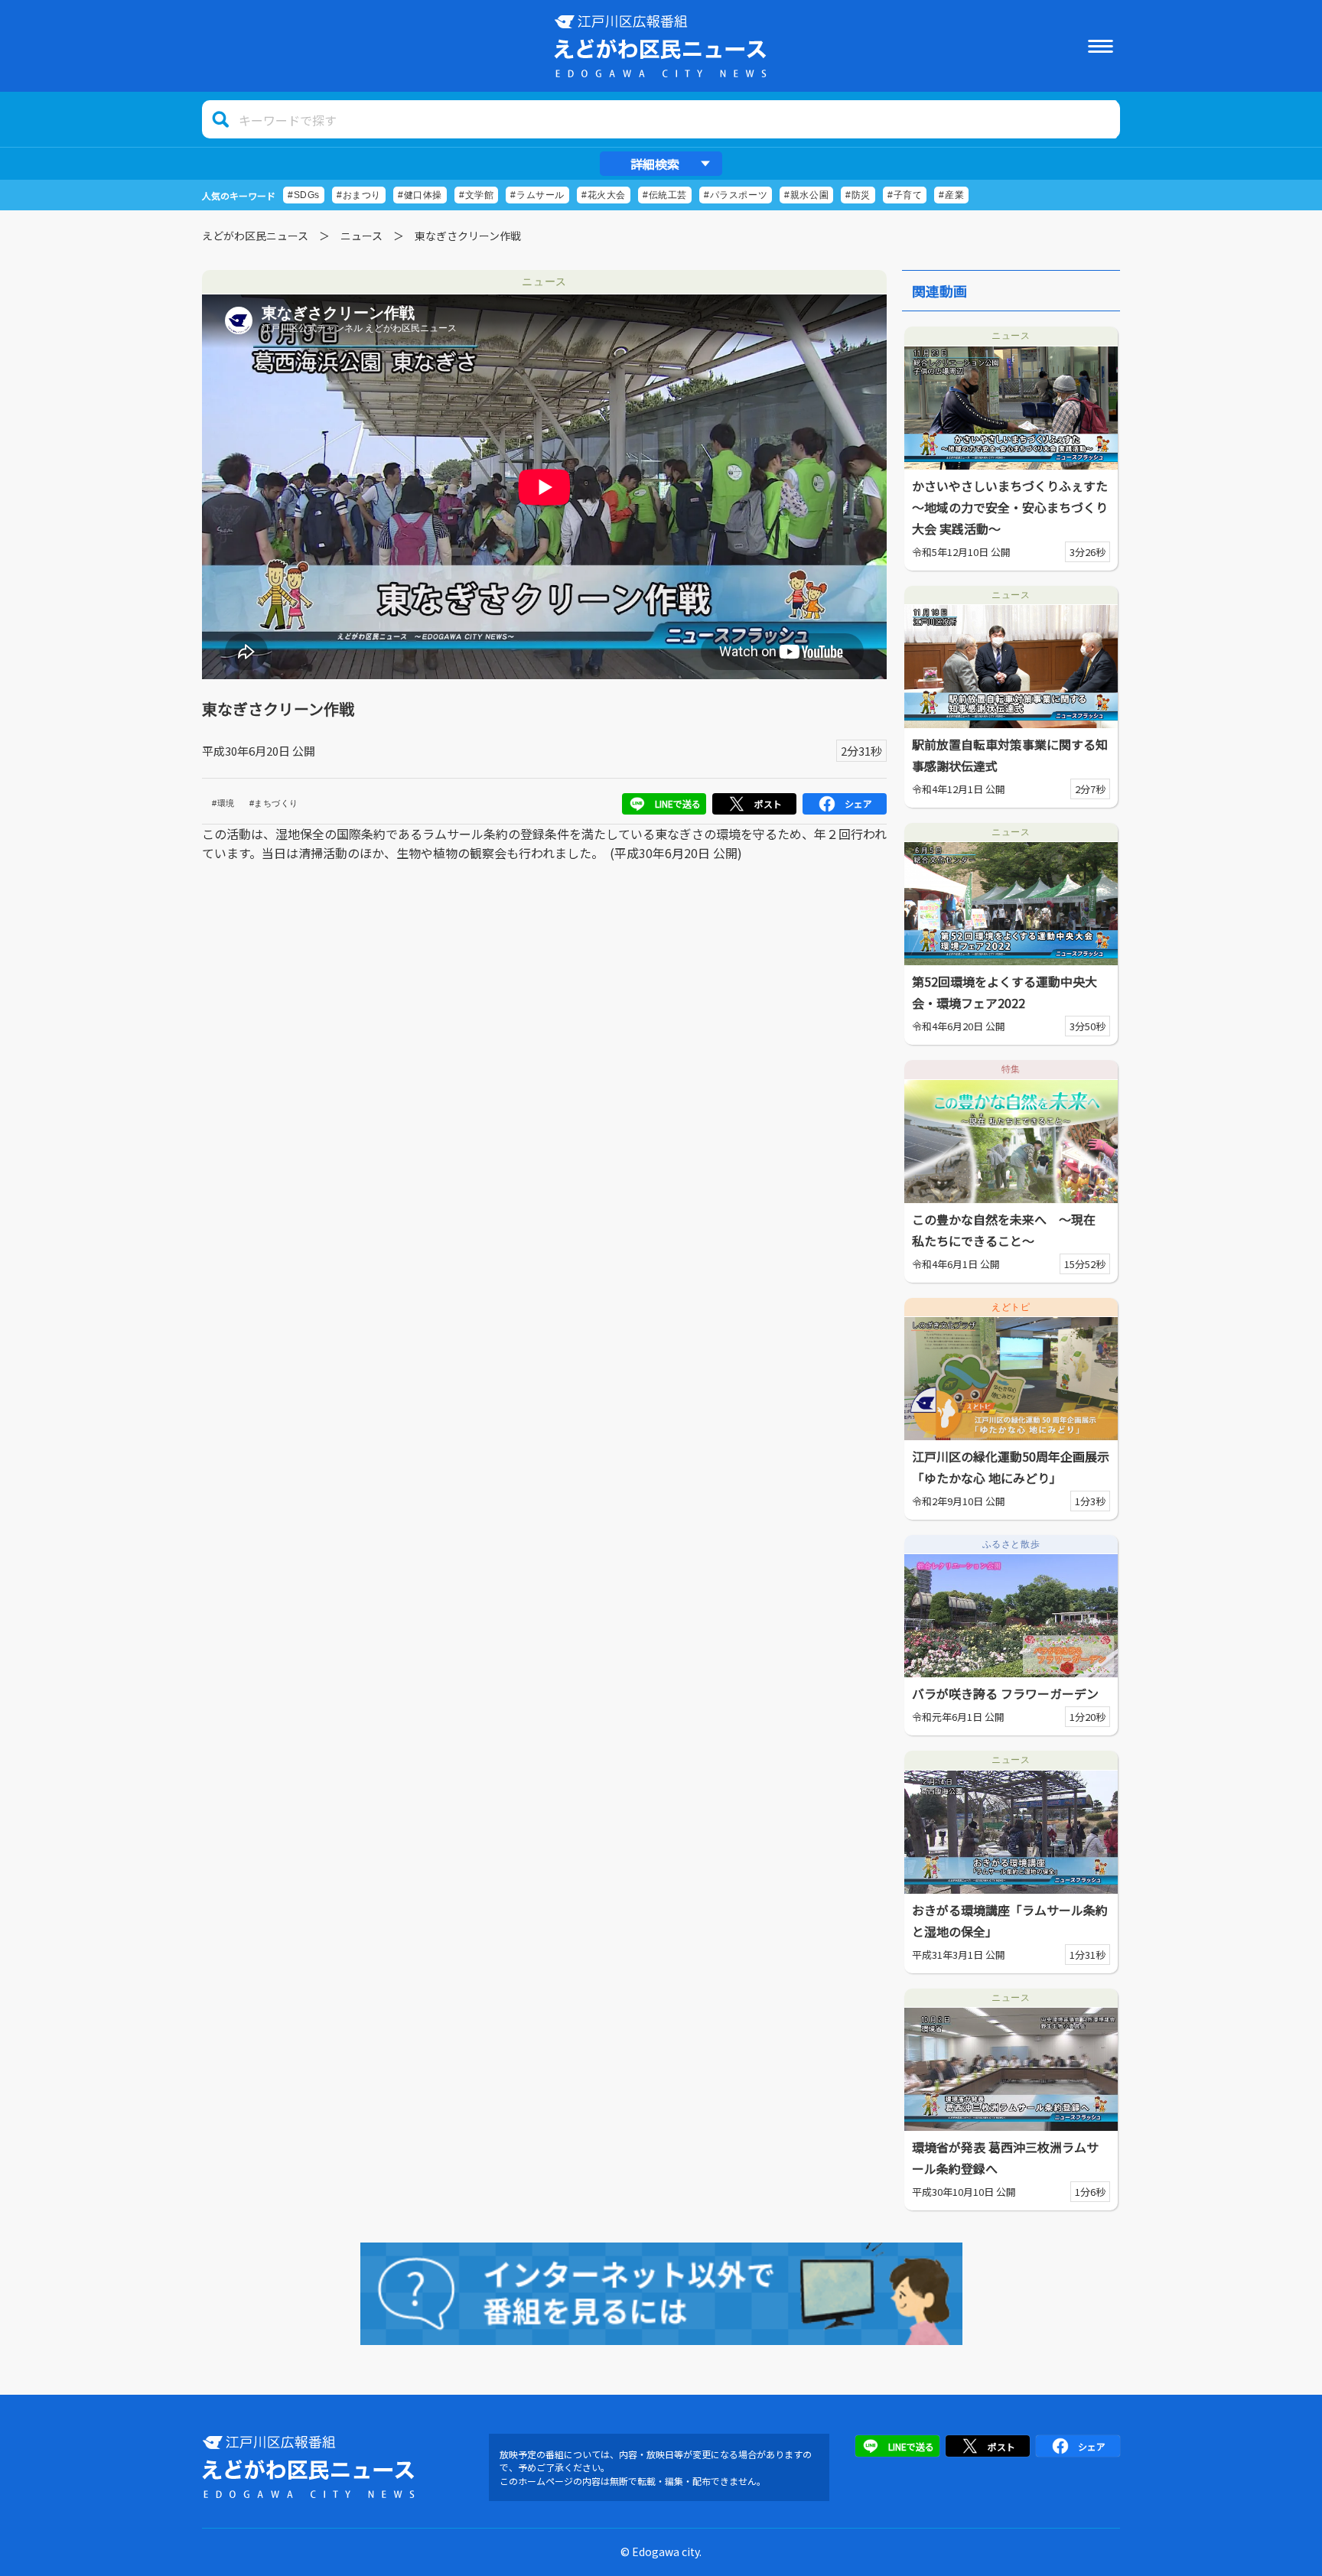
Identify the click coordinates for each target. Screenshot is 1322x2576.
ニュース (361, 236)
